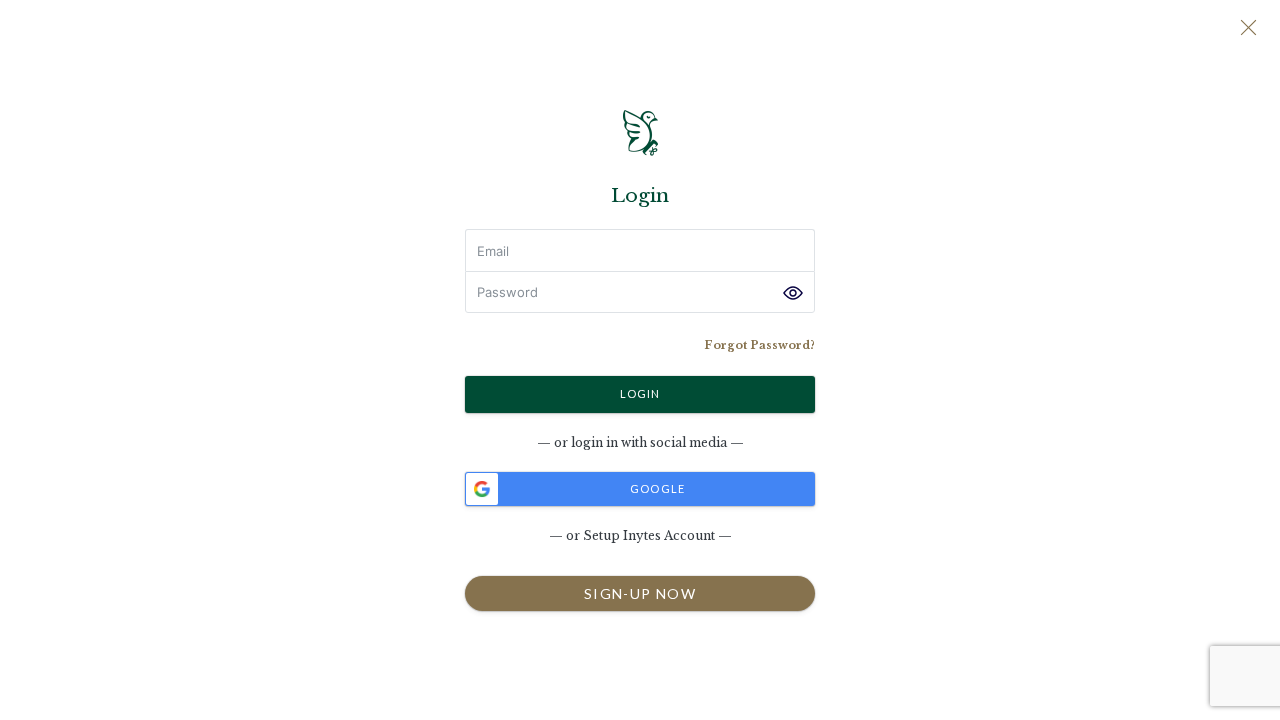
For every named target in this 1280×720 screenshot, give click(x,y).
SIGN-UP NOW (640, 592)
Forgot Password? (759, 345)
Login (640, 392)
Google (656, 488)
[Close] (1248, 30)
